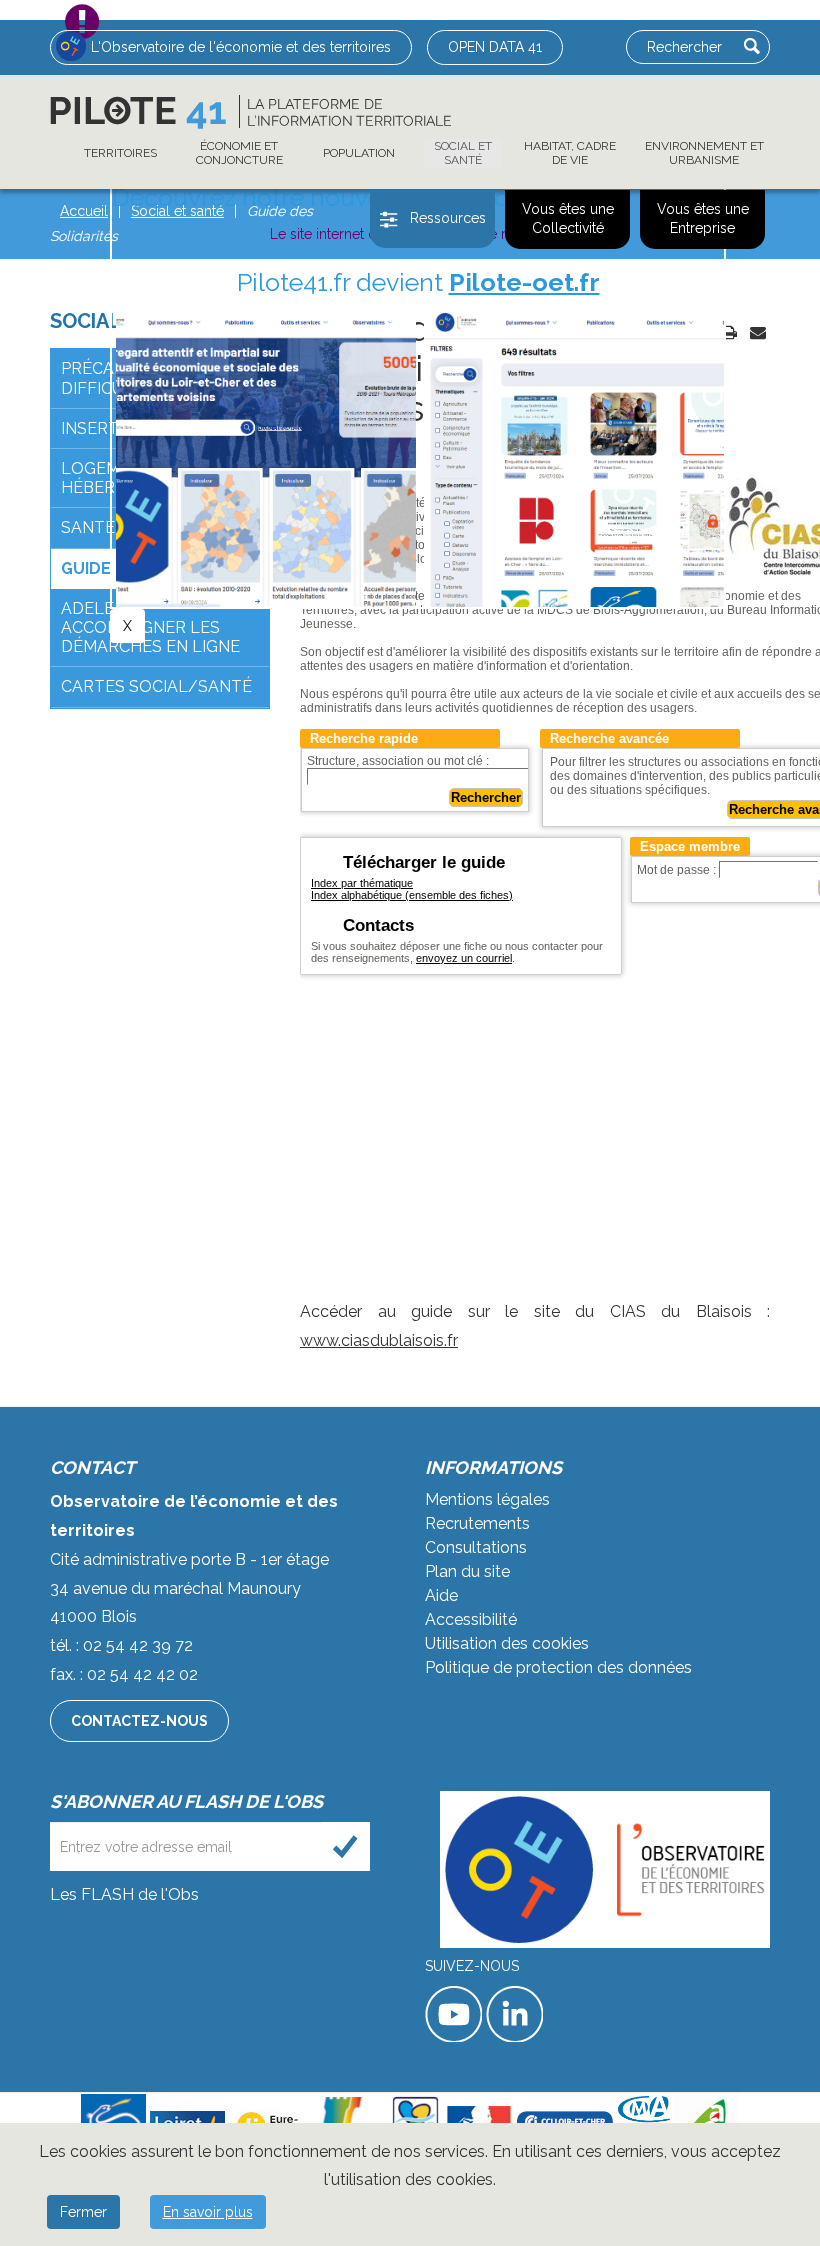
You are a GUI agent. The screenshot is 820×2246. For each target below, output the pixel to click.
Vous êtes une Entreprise (703, 219)
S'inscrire (345, 1846)
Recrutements (477, 1523)
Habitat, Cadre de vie (570, 153)
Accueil (84, 211)
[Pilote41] (250, 112)
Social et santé (463, 153)
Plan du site (467, 1571)
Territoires (120, 153)
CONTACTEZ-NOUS (139, 1721)
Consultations (476, 1547)
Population (359, 153)
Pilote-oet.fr (524, 282)
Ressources (448, 218)
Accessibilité (471, 1619)
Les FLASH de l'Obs (124, 1894)
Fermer (83, 2212)
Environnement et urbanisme (704, 153)
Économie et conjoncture (239, 153)
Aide (441, 1595)
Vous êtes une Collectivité (568, 219)
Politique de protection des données (558, 1667)
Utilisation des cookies (507, 1643)
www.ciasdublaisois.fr (379, 1340)
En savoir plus (208, 2212)
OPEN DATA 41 (495, 47)
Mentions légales (487, 1499)
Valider (752, 46)
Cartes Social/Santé (156, 686)
